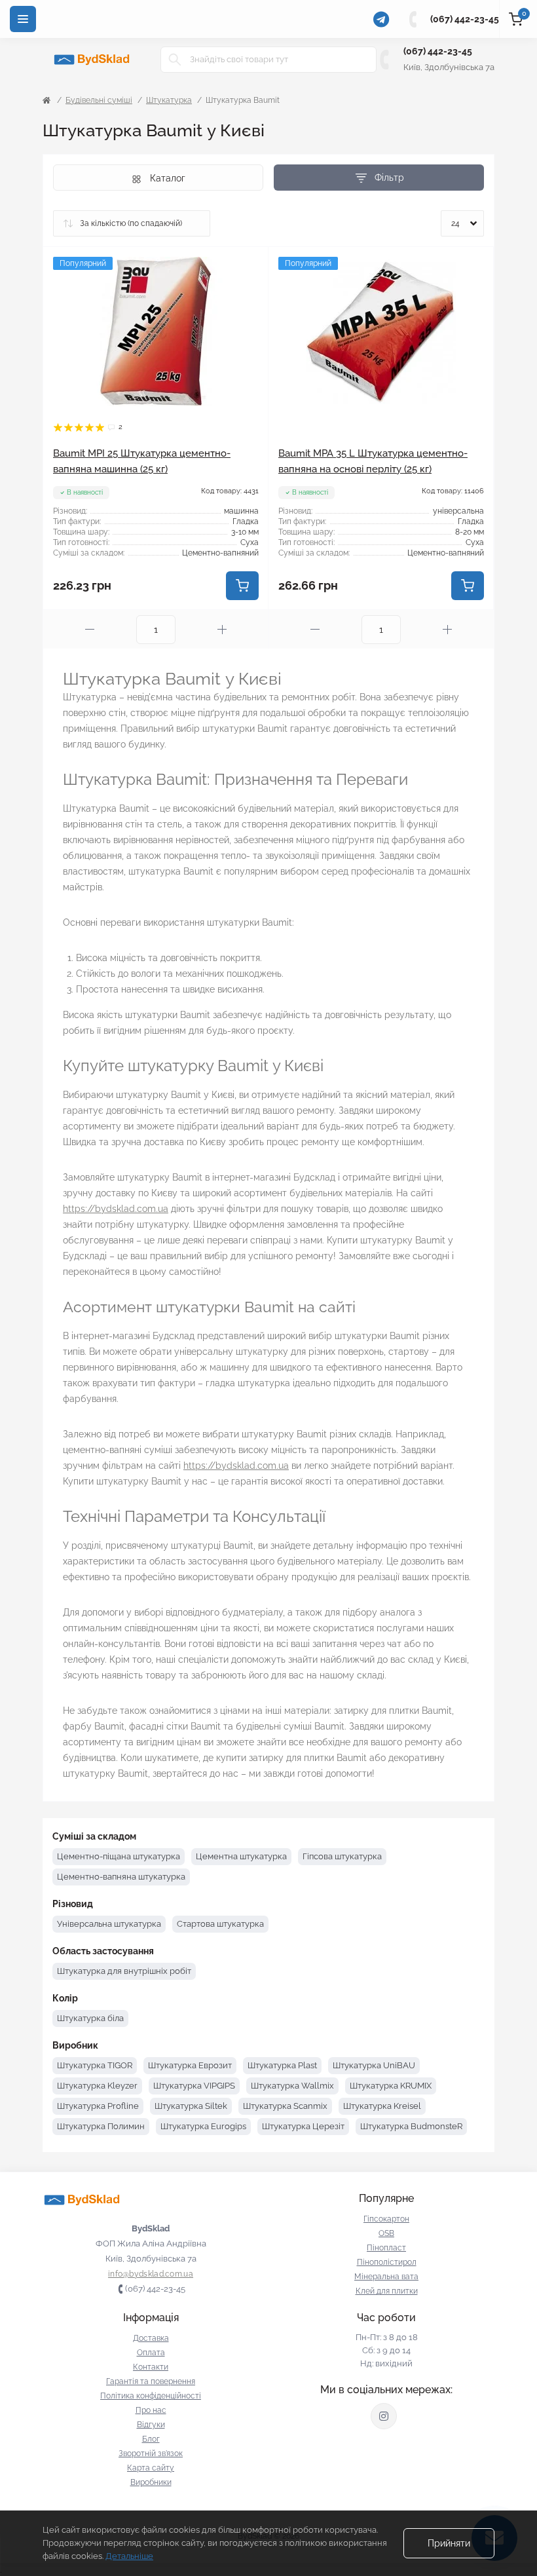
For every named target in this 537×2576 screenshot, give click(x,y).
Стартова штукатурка (220, 1924)
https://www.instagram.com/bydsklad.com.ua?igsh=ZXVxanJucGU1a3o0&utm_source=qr (384, 2416)
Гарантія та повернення (151, 2381)
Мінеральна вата (386, 2277)
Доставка (151, 2338)
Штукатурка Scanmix (285, 2106)
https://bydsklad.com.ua (116, 1209)
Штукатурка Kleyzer (97, 2086)
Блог (151, 2439)
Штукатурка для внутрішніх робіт (124, 1971)
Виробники (151, 2482)
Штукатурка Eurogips (203, 2126)
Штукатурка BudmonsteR (411, 2126)
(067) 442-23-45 (465, 19)
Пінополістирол (387, 2262)
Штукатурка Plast (282, 2065)
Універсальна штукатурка (109, 1924)
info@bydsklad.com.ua (151, 2274)
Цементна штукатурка (241, 1856)
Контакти (151, 2367)
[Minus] (90, 629)
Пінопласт (386, 2248)
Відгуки (151, 2425)
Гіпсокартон (386, 2219)
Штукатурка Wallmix (292, 2086)
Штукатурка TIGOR (95, 2065)
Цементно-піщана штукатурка (119, 1856)
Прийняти (449, 2543)
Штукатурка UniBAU (374, 2065)
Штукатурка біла (90, 2018)
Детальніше (129, 2556)
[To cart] (242, 586)
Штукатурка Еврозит (190, 2065)
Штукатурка (169, 100)
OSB (386, 2233)
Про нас (151, 2410)
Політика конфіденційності (151, 2396)
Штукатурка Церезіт (303, 2126)
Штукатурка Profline (98, 2106)
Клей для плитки (387, 2291)
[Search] (175, 60)
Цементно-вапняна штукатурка (121, 1877)
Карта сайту (151, 2468)
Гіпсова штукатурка (342, 1856)
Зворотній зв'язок (151, 2453)
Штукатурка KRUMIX (391, 2086)
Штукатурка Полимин (101, 2126)
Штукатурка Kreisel (382, 2106)
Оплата (151, 2353)
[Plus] (222, 629)
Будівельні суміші (99, 100)
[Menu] (23, 19)
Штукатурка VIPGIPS (194, 2086)
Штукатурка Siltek (191, 2106)
